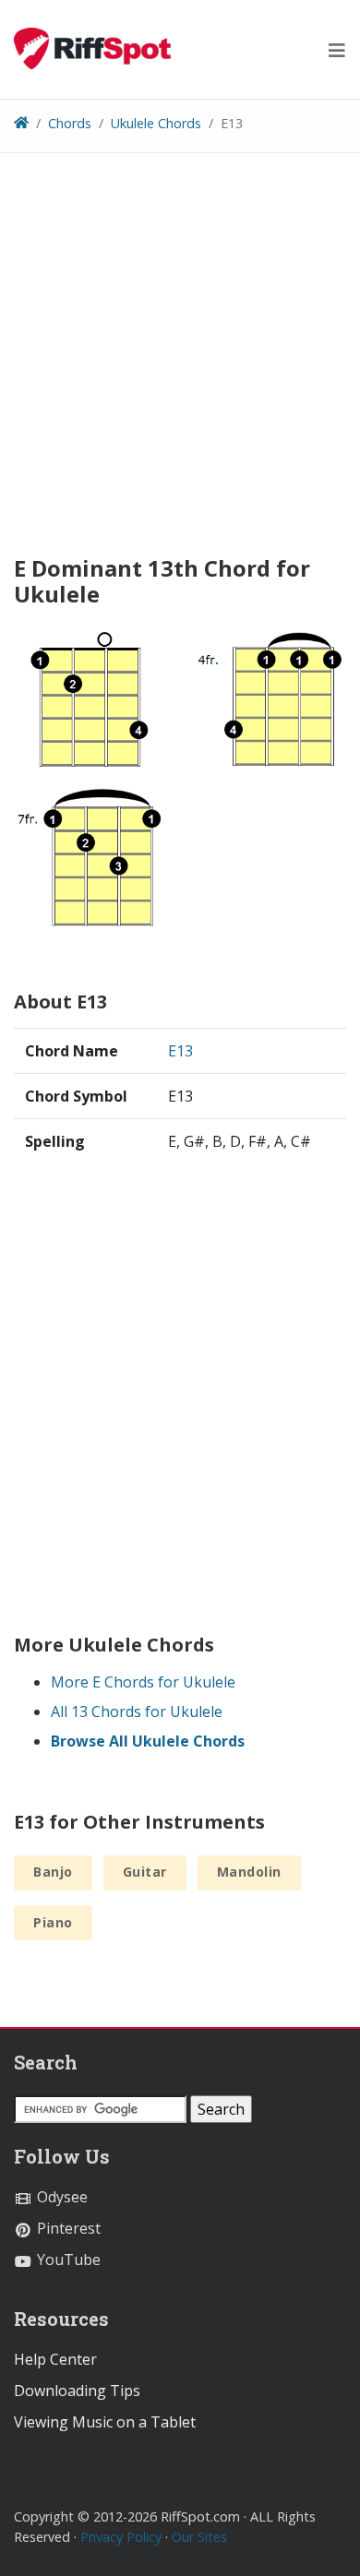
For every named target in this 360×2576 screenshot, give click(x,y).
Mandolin (249, 1872)
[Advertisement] (180, 361)
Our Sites (199, 2537)
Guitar (145, 1872)
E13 (180, 1051)
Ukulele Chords (156, 123)
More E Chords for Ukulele (143, 1682)
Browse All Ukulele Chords (148, 1741)
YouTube (67, 2260)
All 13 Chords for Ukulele (137, 1711)
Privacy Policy (121, 2537)
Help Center (55, 2359)
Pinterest (67, 2228)
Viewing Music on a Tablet (105, 2422)
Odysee (60, 2197)
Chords (70, 123)
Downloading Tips (77, 2391)
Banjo (53, 1872)
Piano (53, 1922)
